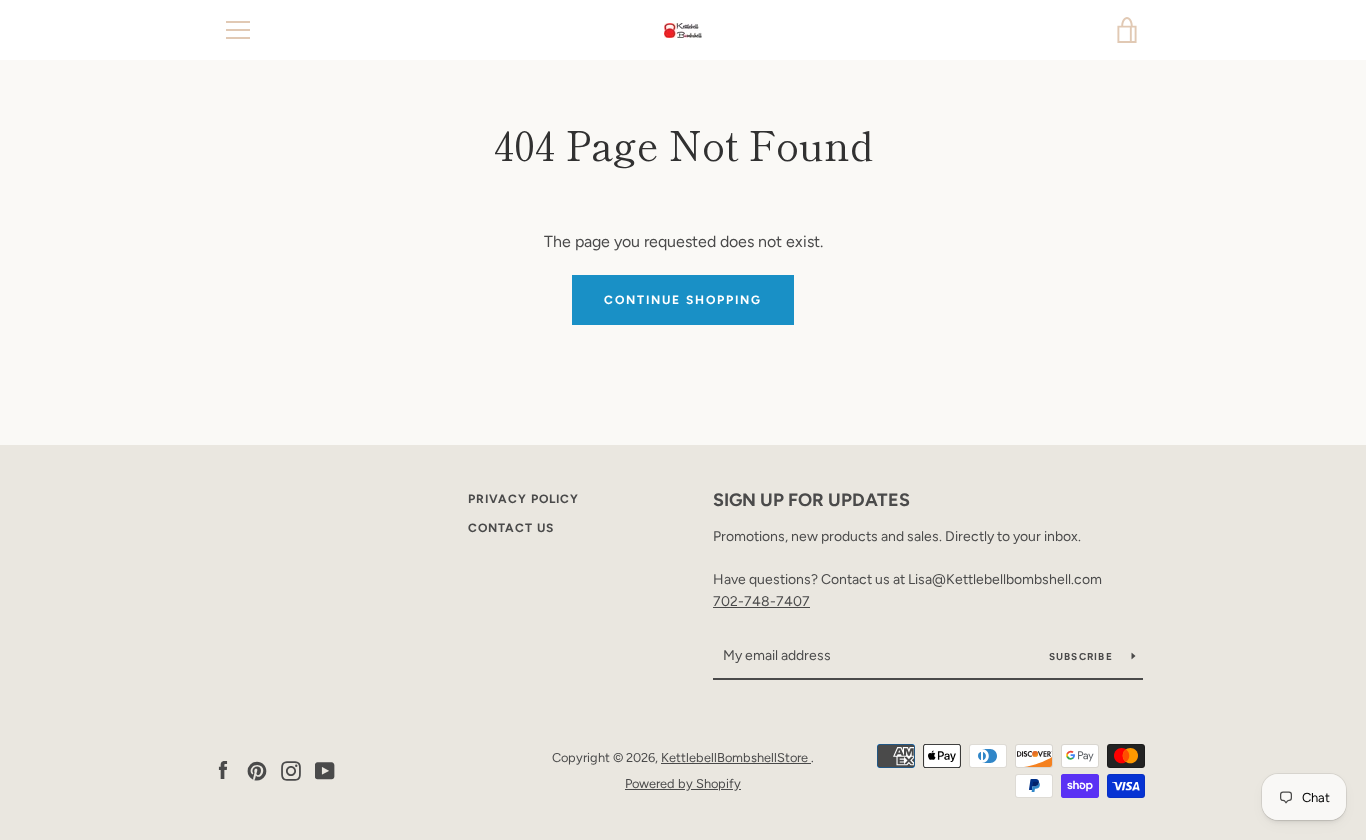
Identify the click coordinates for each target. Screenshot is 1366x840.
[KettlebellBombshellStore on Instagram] (291, 769)
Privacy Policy (523, 499)
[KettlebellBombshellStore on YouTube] (325, 769)
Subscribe (1083, 656)
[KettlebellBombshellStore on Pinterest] (257, 769)
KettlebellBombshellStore (736, 757)
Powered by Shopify (683, 783)
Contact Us (511, 528)
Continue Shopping (683, 300)
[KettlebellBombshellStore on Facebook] (223, 769)
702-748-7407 (761, 601)
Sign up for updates (811, 500)
